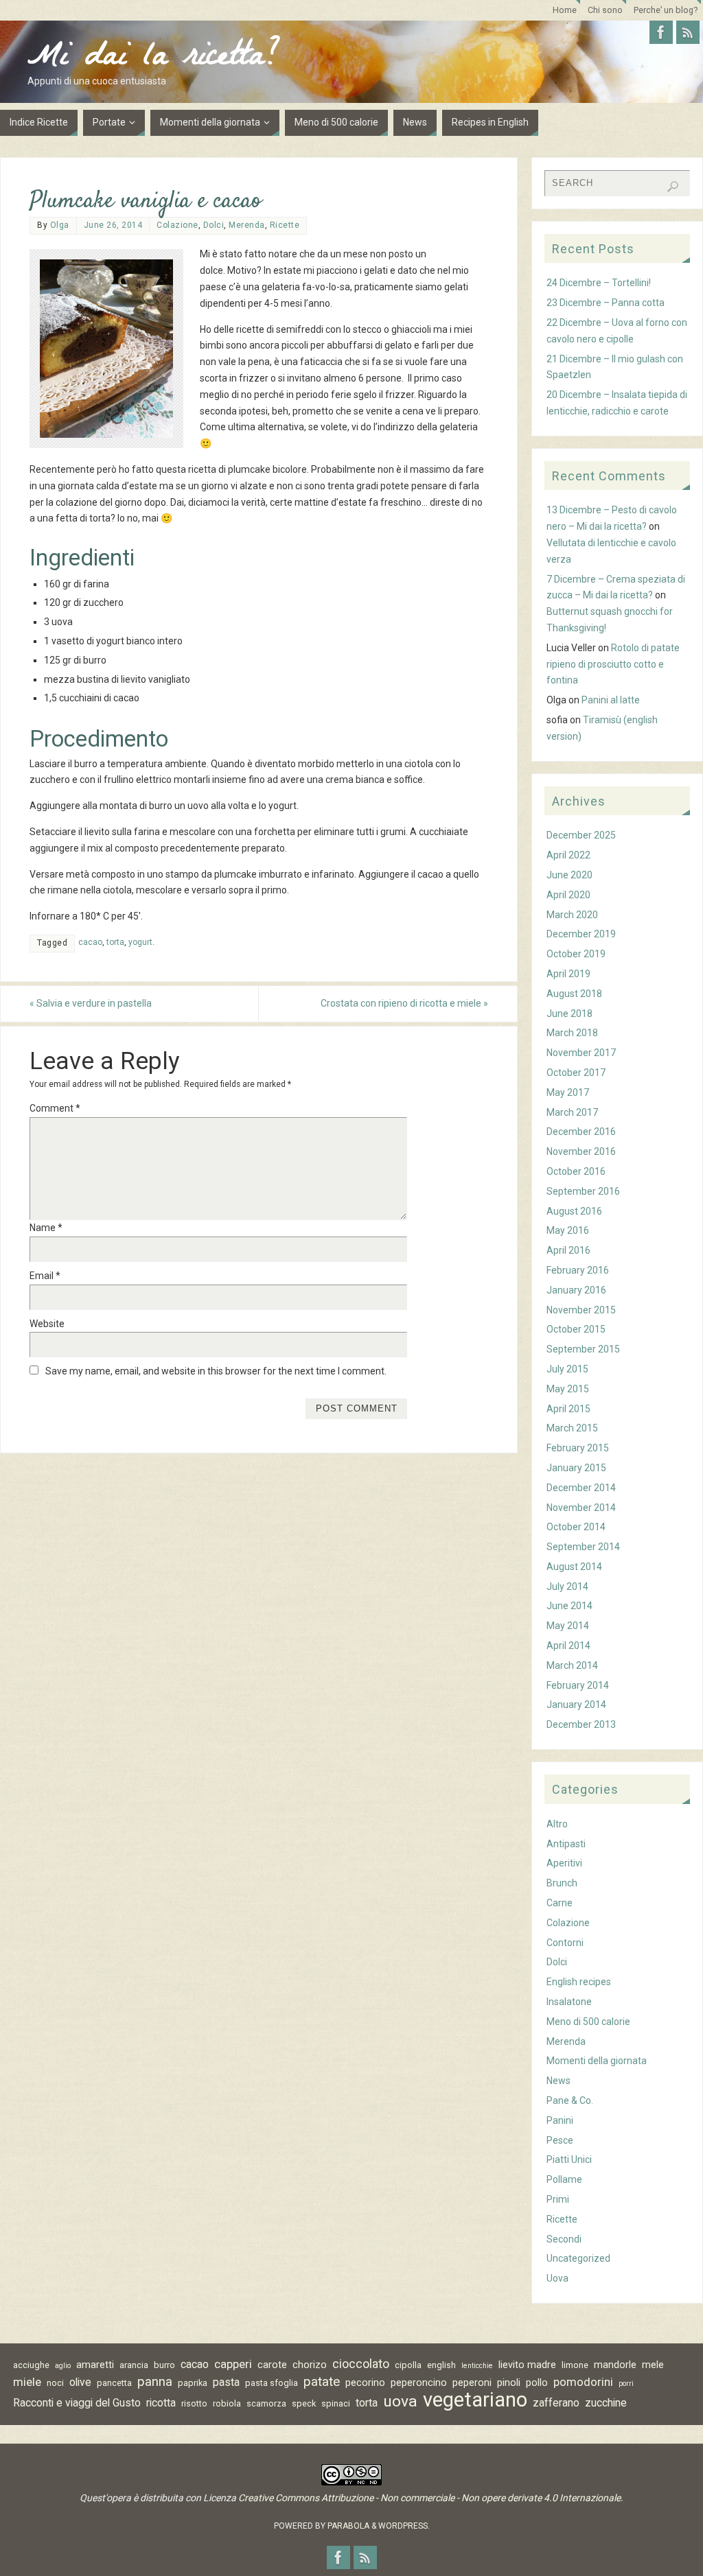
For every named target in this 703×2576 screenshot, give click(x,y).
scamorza (266, 2403)
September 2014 (583, 1547)
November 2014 (581, 1508)
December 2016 (581, 1132)
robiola (227, 2403)
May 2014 (568, 1626)
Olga (60, 225)
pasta (226, 2382)
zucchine (606, 2403)
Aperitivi (564, 1863)
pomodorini (583, 2382)
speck (304, 2403)
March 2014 (572, 1665)
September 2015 (583, 1349)
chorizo (310, 2365)
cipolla (408, 2365)
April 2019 (568, 974)
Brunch (562, 1883)
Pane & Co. (570, 2100)
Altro (557, 1824)
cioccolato (361, 2364)
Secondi (564, 2239)
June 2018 (569, 1014)
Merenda (247, 225)
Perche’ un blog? (666, 10)
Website (47, 1324)
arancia (134, 2365)
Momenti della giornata (597, 2061)
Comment (55, 1108)
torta (115, 942)
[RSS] (688, 32)
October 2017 (576, 1073)
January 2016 (576, 1290)
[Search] (673, 187)
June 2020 (569, 875)
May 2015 (568, 1389)
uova (400, 2402)
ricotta (161, 2403)
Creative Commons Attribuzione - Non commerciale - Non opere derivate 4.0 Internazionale (429, 2498)
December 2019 (581, 934)
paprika (193, 2383)
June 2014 (569, 1606)
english (441, 2365)
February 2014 (578, 1685)
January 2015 (576, 1468)
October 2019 (576, 954)
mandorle (615, 2365)
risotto (194, 2403)
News (558, 2081)
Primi (558, 2199)
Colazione (177, 225)
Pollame (564, 2179)
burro (164, 2365)
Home (565, 10)
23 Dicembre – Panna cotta (606, 303)
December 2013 (581, 1724)
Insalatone (569, 2002)
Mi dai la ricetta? (154, 59)
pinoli (509, 2382)
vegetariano (475, 2400)
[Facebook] (661, 32)
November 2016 (581, 1151)
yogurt (140, 942)
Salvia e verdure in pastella (91, 1003)
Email (45, 1276)
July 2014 (567, 1586)
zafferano (556, 2403)
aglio (63, 2366)
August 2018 (574, 994)
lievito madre (527, 2365)
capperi (233, 2364)
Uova (557, 2278)
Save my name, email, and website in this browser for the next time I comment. (216, 1371)
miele (27, 2382)
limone (575, 2365)
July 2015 (567, 1369)
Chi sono (605, 10)
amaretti (95, 2365)
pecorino (365, 2382)
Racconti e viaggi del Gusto (77, 2403)
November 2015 (581, 1310)
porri (626, 2384)
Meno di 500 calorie (588, 2022)
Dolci (214, 225)
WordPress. (404, 2526)
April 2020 (568, 895)
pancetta (114, 2383)
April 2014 (568, 1646)
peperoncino (419, 2382)
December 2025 (581, 835)
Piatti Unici (569, 2159)
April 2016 (568, 1250)
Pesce (560, 2140)
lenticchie (477, 2366)
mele (653, 2365)
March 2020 (572, 915)
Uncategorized (578, 2258)
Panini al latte (611, 700)
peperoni (472, 2382)
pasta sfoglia (272, 2383)
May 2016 (568, 1230)
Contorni (565, 1943)
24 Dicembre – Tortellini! (599, 283)
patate (322, 2382)
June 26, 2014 (113, 225)
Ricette (285, 225)
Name (46, 1228)
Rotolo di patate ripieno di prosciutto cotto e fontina (613, 664)
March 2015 (572, 1428)
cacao (90, 942)
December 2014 (581, 1488)
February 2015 (578, 1448)
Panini (560, 2120)
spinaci (336, 2403)
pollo (537, 2382)
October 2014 (576, 1527)
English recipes (579, 1982)
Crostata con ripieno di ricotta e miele (404, 1003)
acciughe (31, 2365)
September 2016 (583, 1191)
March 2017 (572, 1112)
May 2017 (568, 1092)
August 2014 (574, 1567)
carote (272, 2365)
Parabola (348, 2526)
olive (80, 2382)
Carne (560, 1903)
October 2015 (576, 1329)
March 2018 (572, 1033)
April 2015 (568, 1409)
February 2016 (578, 1270)
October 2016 (576, 1171)
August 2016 (574, 1211)
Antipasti (566, 1844)
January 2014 (576, 1705)
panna (155, 2382)
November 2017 (581, 1053)
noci (55, 2383)
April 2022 (568, 855)
